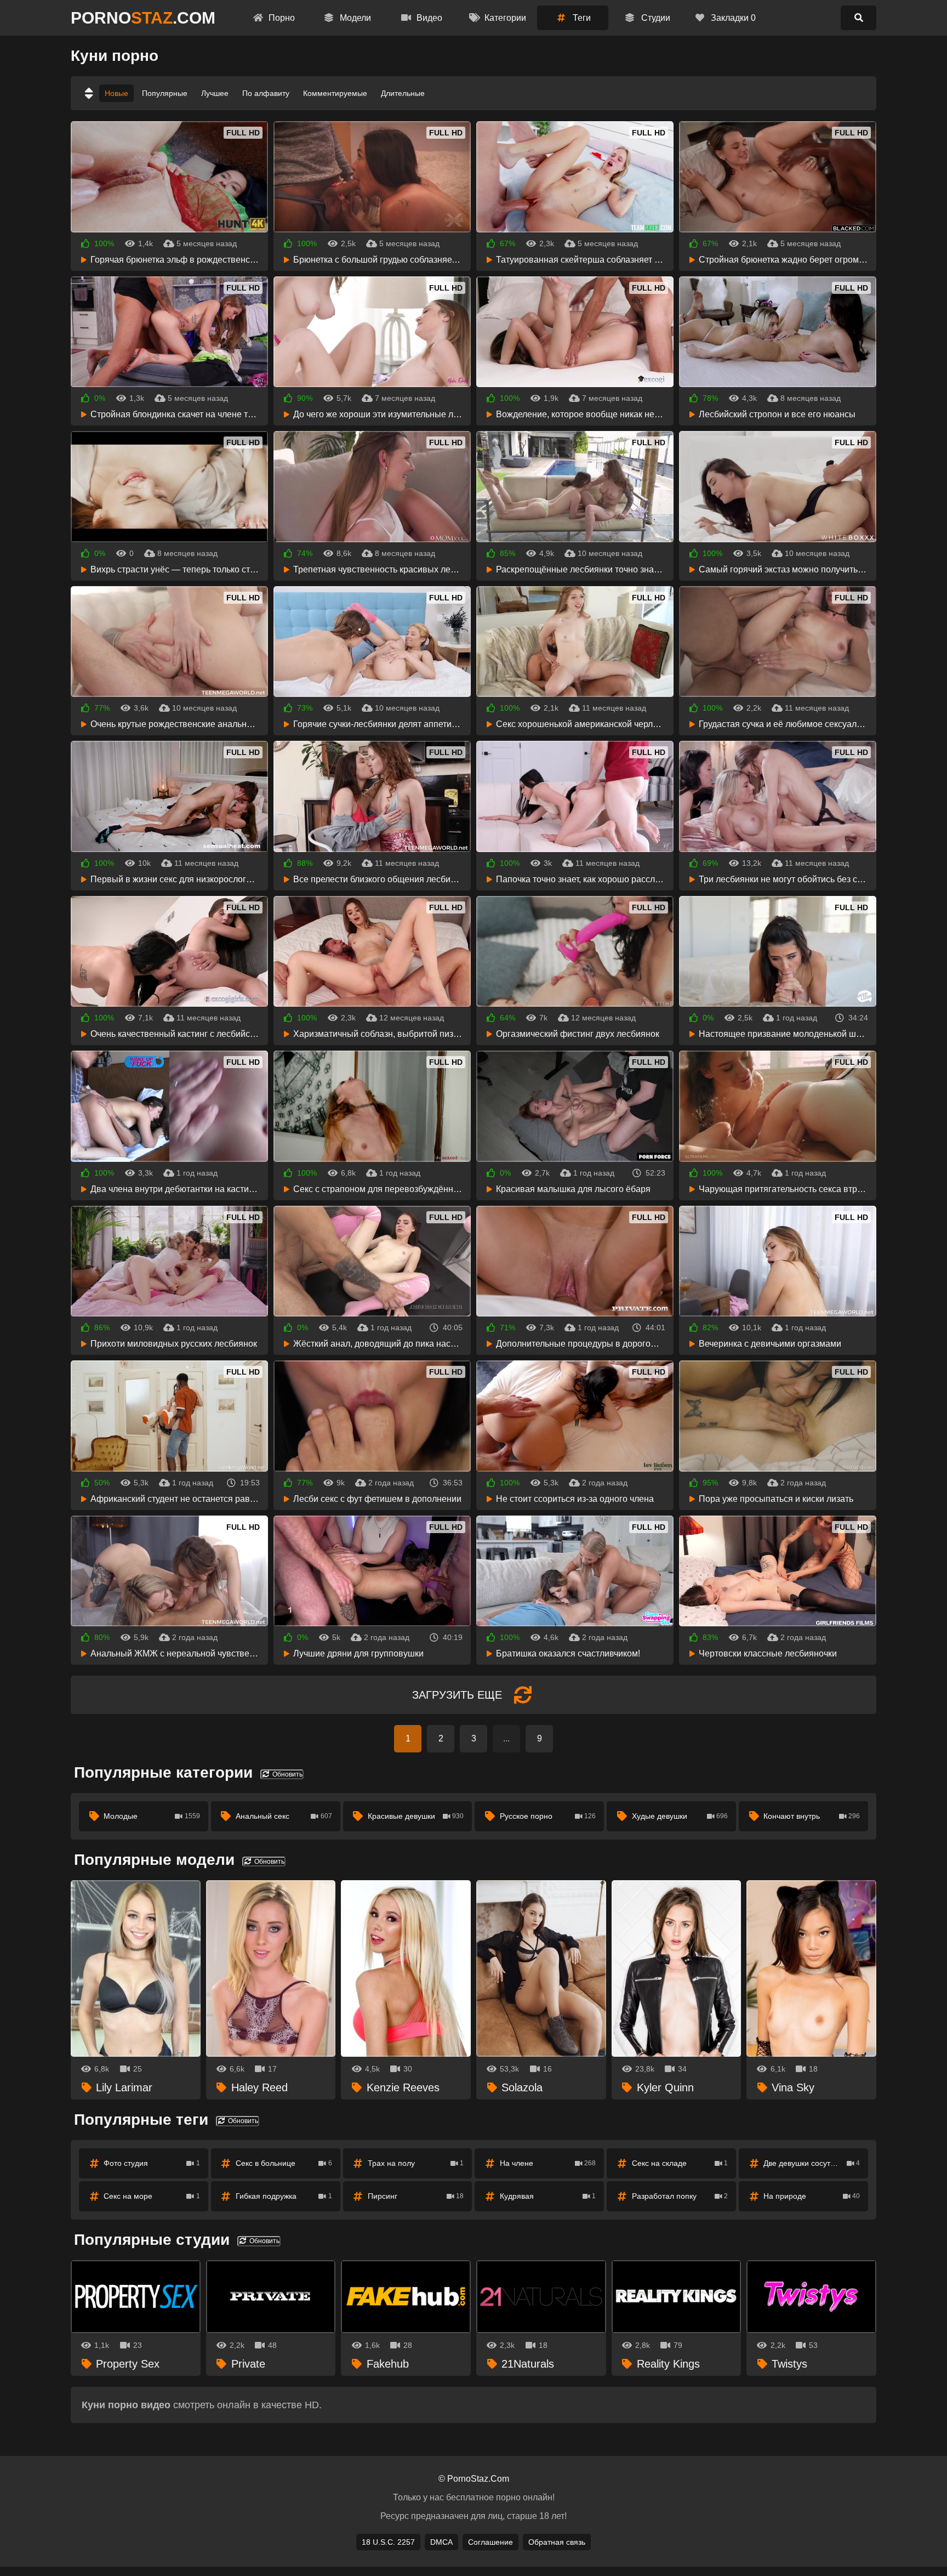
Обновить (287, 1774)
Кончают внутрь (812, 1816)
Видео (428, 18)
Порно (281, 18)
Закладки (732, 18)
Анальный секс (284, 1816)
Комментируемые (335, 93)
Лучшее (215, 93)
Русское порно (548, 1816)
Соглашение (490, 2542)
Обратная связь (557, 2542)
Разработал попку (680, 2196)
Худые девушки (680, 1816)
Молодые (152, 1816)
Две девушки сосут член (812, 2163)
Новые (116, 93)
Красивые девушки (416, 1816)
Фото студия (152, 2163)
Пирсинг (416, 2196)
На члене (548, 2163)
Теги (581, 18)
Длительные (403, 93)
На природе (812, 2196)
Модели (354, 18)
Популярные (165, 93)
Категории (504, 18)
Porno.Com (143, 18)
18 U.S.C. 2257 (388, 2542)
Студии (655, 18)
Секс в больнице (284, 2163)
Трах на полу (416, 2163)
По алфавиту (266, 93)
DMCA (441, 2542)
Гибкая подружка (284, 2196)
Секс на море (152, 2196)
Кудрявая (548, 2196)
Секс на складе (680, 2163)
